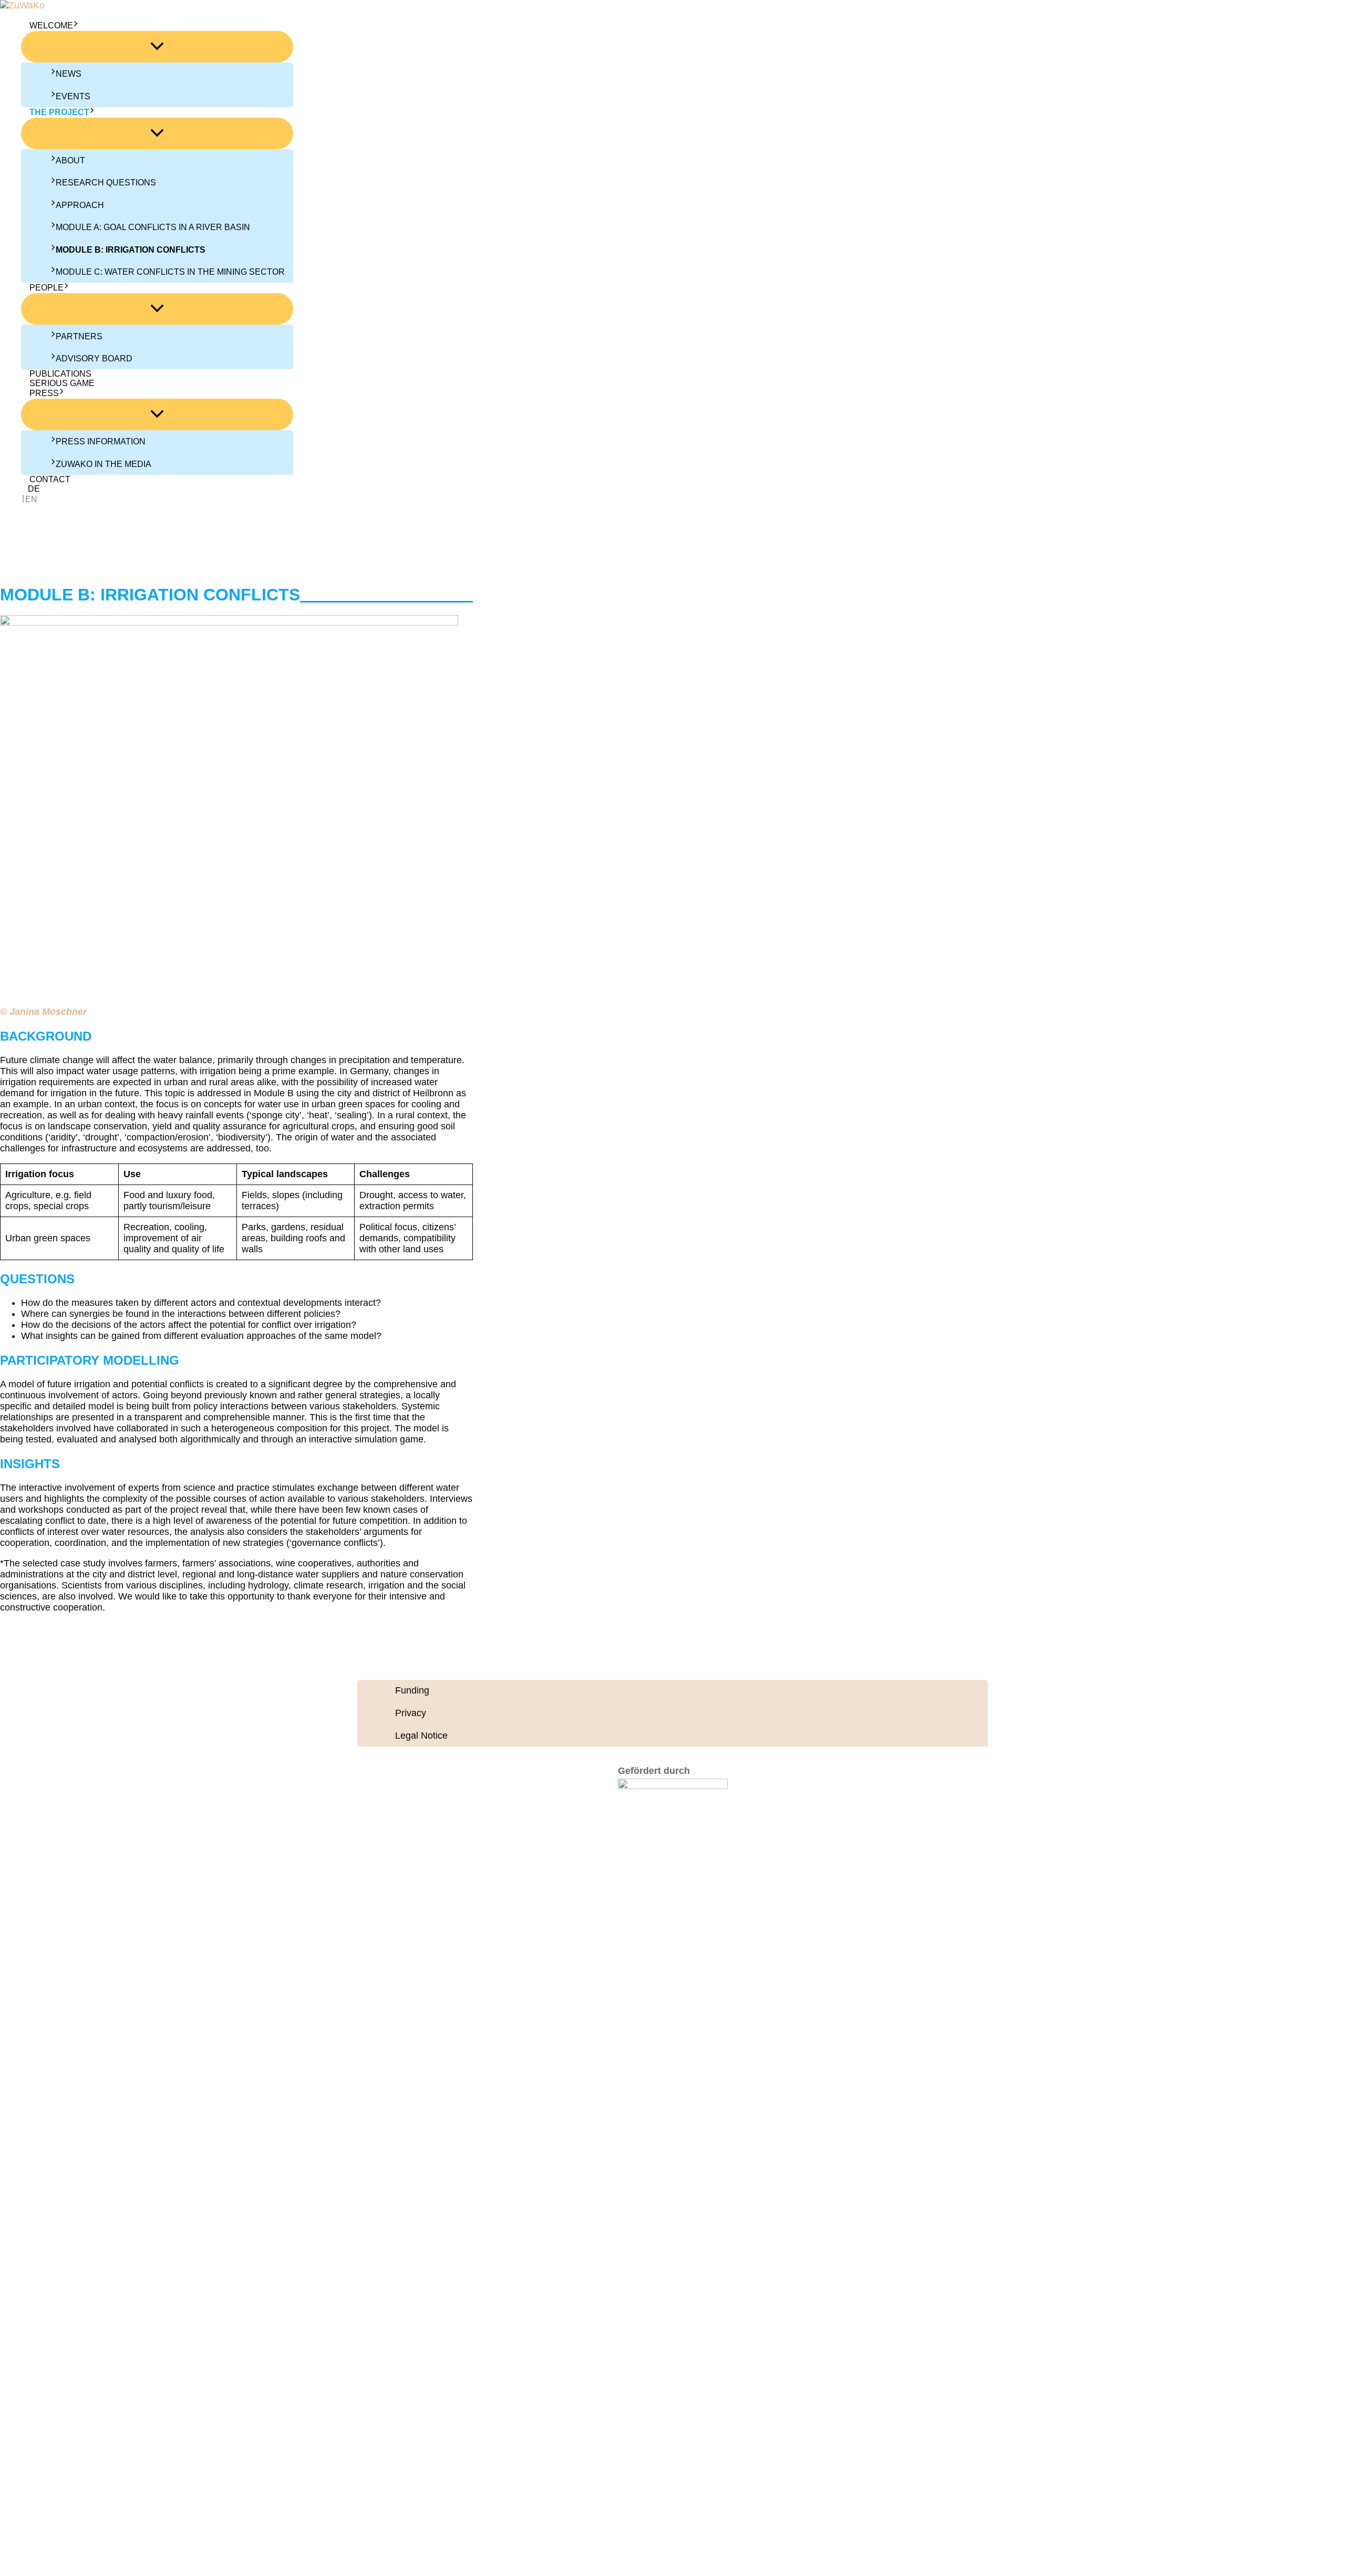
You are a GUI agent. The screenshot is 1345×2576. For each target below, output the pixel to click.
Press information (101, 442)
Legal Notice (421, 1736)
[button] (76, 26)
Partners (79, 336)
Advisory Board (94, 359)
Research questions (106, 183)
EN (31, 499)
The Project (59, 112)
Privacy (411, 1713)
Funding (412, 1690)
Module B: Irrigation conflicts (131, 250)
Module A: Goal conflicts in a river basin (153, 227)
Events (73, 96)
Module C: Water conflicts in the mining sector (170, 272)
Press (44, 393)
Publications (60, 374)
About (70, 160)
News (69, 74)
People (46, 288)
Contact (50, 479)
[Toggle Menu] (157, 47)
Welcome (51, 25)
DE (34, 489)
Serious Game (62, 383)
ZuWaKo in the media (104, 464)
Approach (80, 205)
